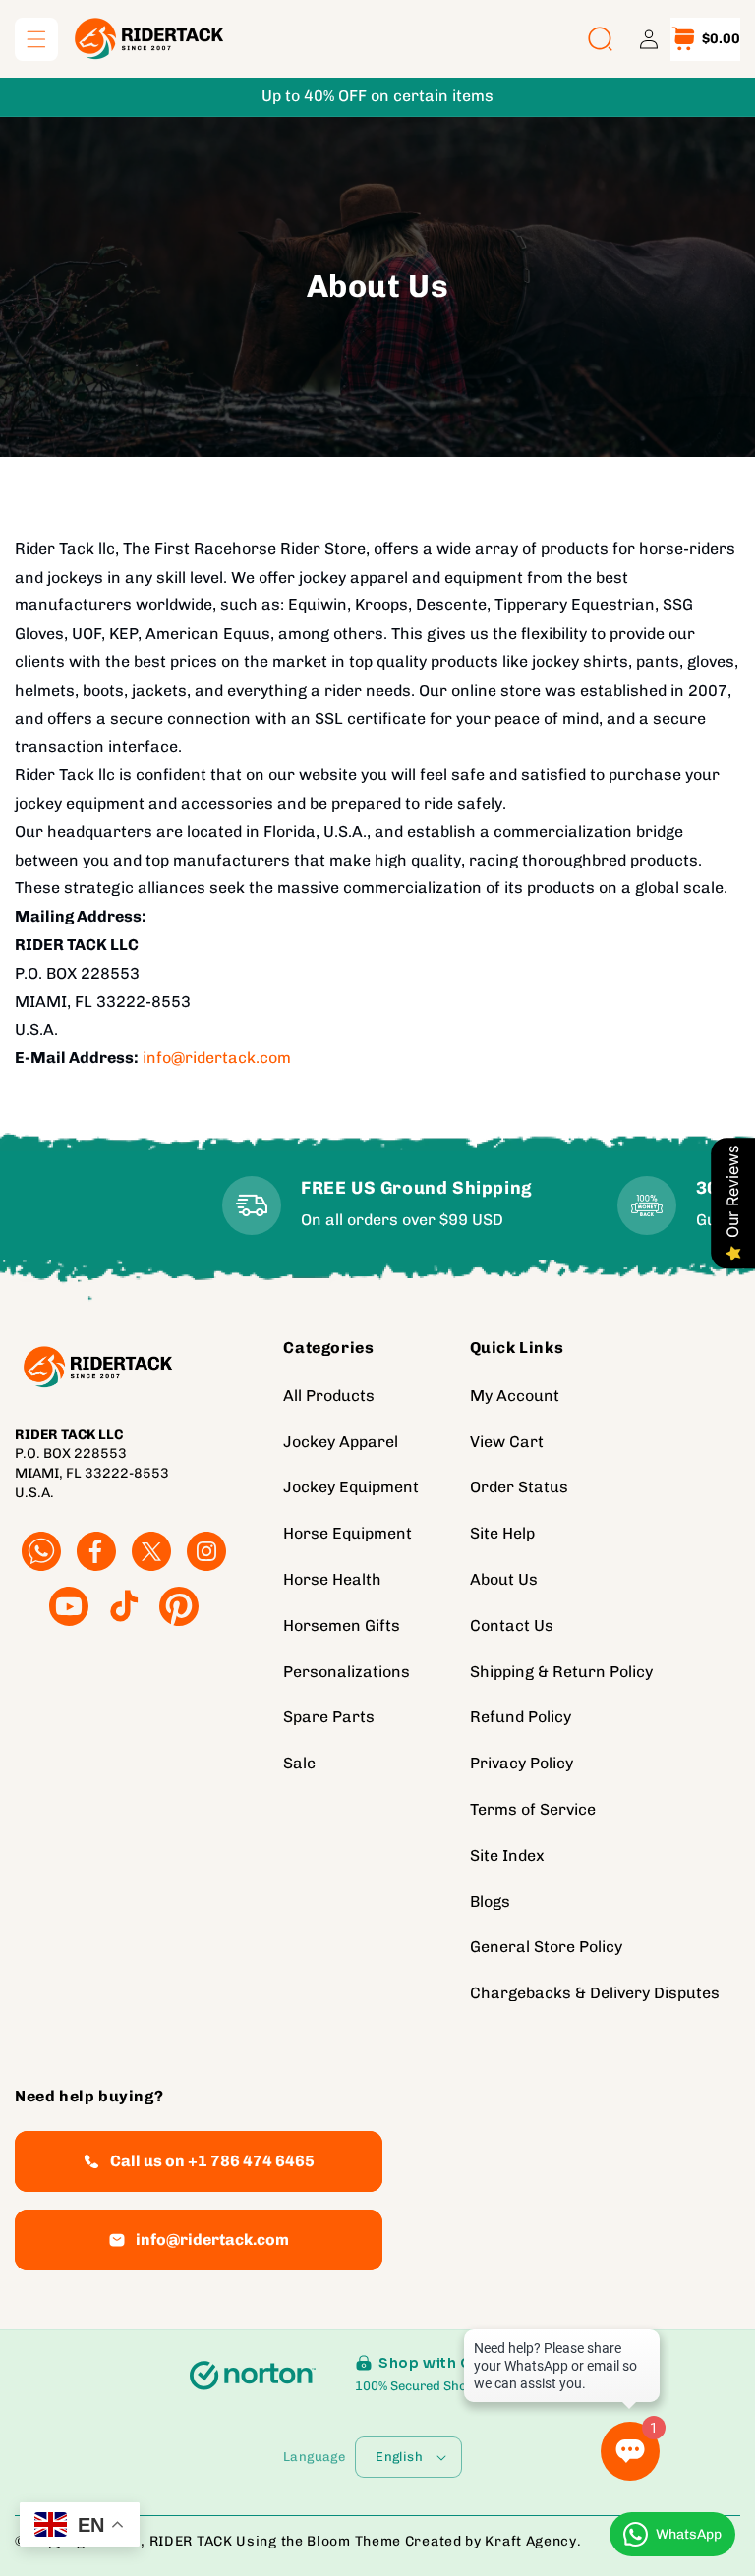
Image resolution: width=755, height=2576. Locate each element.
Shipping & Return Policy (561, 1672)
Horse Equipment (348, 1533)
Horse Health (332, 1579)
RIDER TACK (191, 2541)
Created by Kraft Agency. (494, 2541)
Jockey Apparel (341, 1442)
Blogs (490, 1902)
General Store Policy (546, 1947)
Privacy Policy (522, 1763)
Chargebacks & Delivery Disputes (595, 1993)
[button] (36, 39)
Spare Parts (329, 1717)
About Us (504, 1579)
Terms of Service (533, 1809)
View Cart (507, 1442)
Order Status (519, 1487)
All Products (329, 1396)
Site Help (502, 1533)
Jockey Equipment (351, 1487)
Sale (299, 1763)
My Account (515, 1396)
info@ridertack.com (217, 1058)
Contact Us (512, 1625)
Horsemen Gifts (342, 1625)
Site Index (507, 1855)
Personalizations (347, 1672)
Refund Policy (521, 1717)
